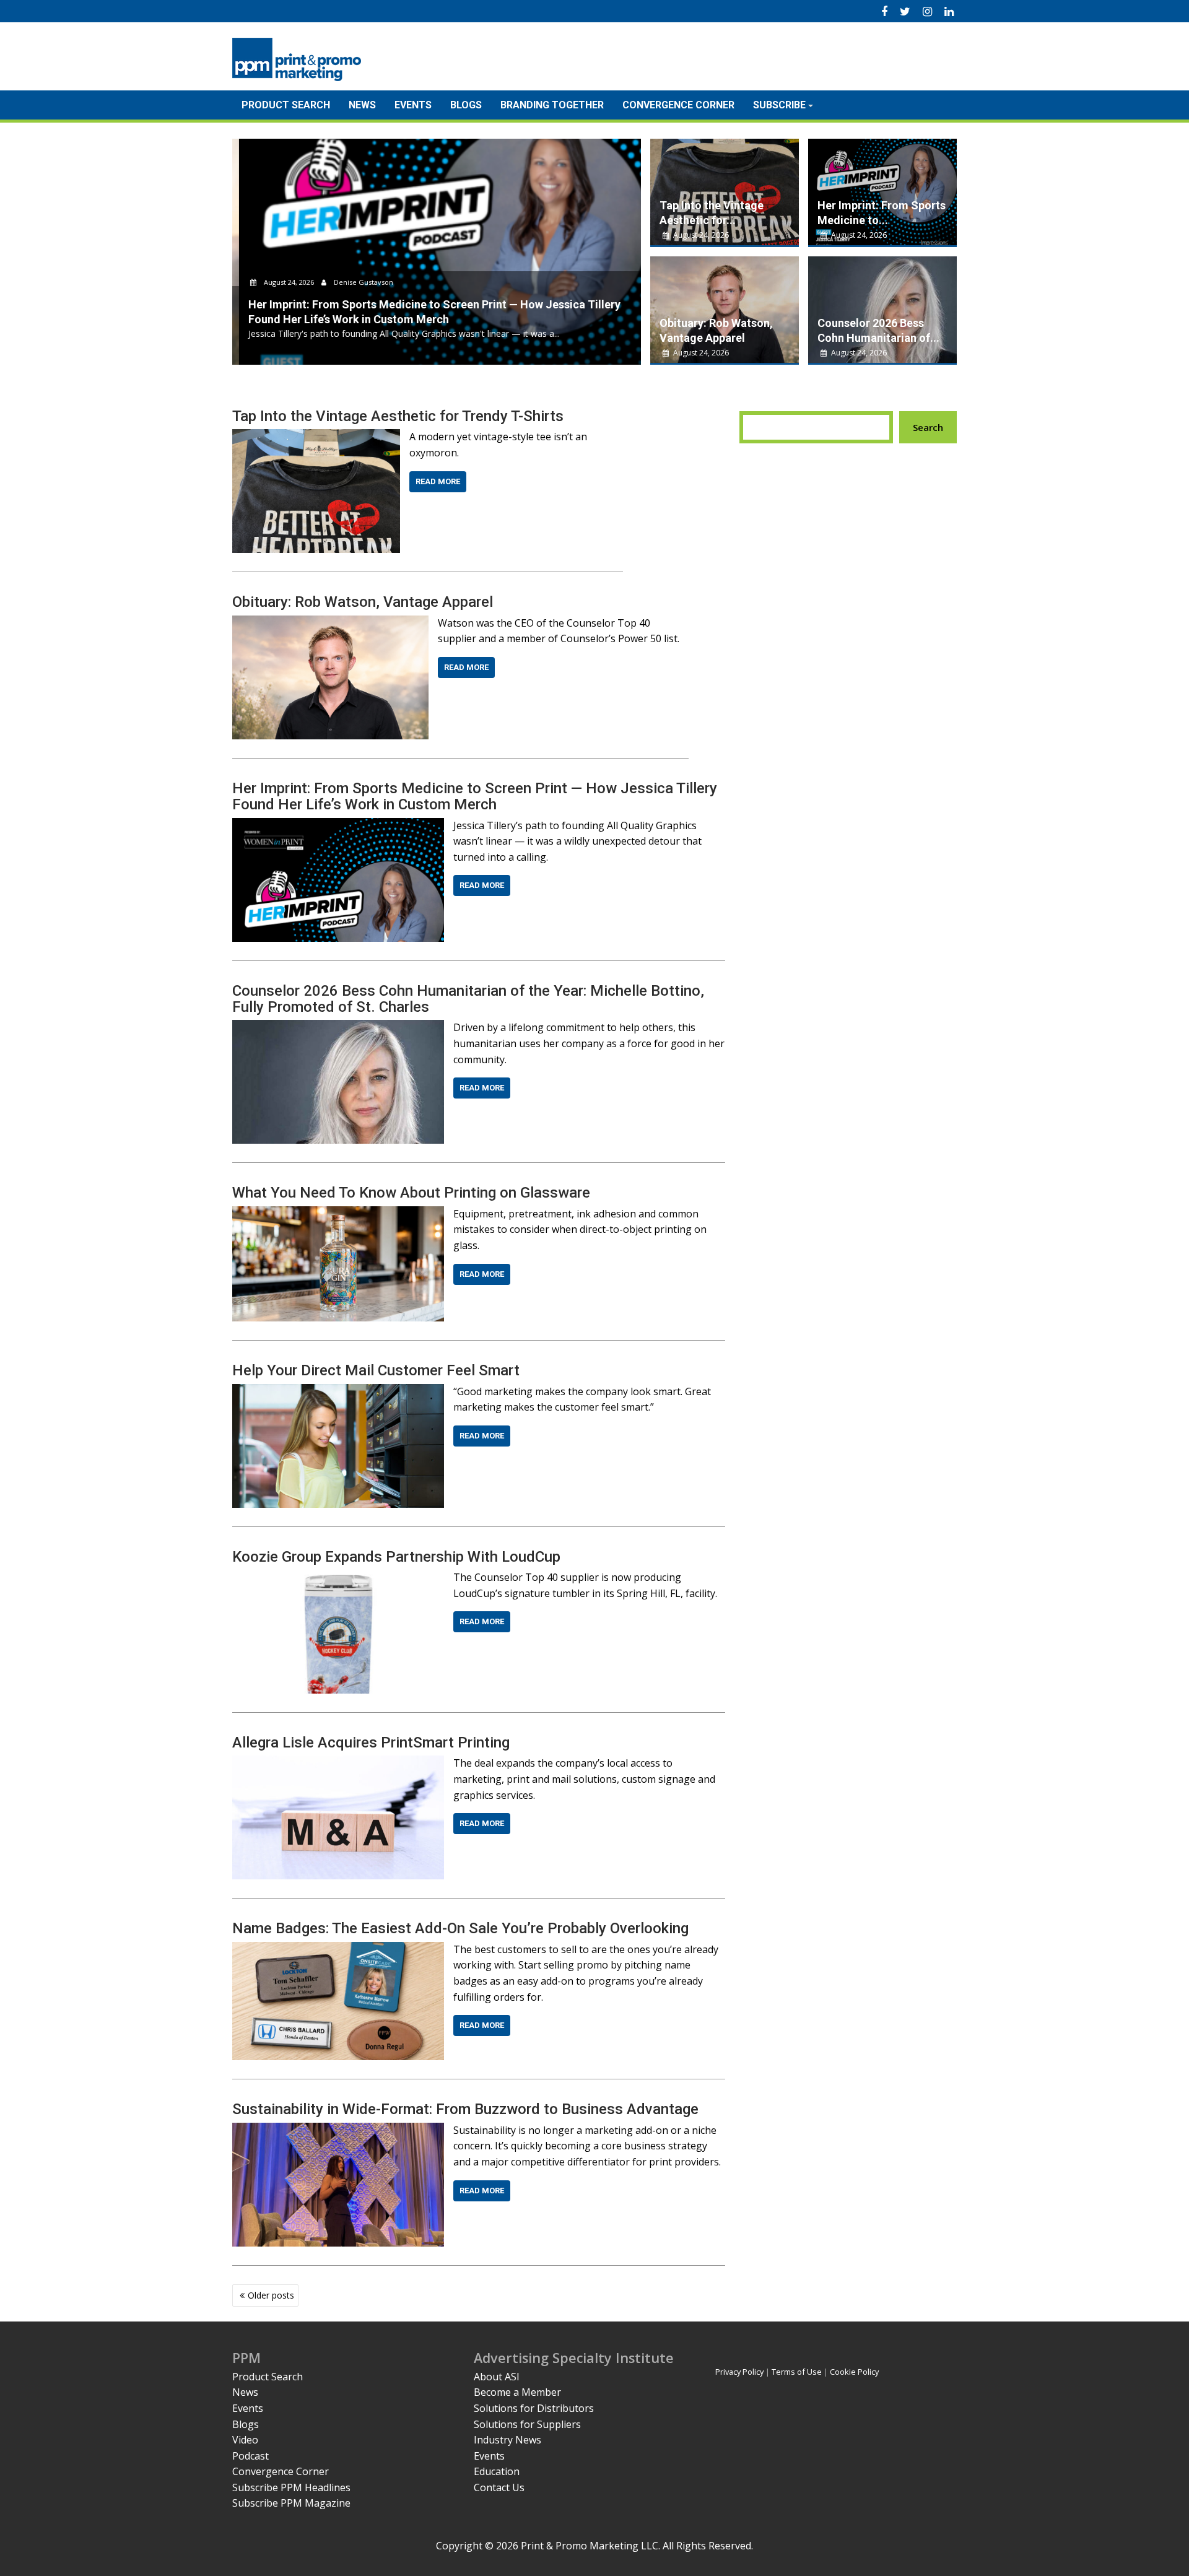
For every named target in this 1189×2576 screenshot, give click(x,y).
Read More (438, 481)
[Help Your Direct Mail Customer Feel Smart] (338, 1391)
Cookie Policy (854, 2372)
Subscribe (779, 105)
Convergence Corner (678, 105)
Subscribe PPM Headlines (291, 2487)
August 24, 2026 (282, 282)
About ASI (497, 2377)
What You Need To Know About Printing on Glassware (411, 1193)
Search (928, 427)
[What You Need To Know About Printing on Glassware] (338, 1214)
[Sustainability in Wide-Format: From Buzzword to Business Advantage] (338, 2130)
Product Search (286, 105)
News (362, 105)
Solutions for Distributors (534, 2408)
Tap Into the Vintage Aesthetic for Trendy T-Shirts (398, 416)
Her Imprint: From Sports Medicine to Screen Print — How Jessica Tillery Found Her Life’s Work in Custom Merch (475, 796)
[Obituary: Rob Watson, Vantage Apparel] (330, 623)
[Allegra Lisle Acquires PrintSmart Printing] (338, 1763)
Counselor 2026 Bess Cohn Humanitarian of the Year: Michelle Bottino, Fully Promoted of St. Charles (468, 999)
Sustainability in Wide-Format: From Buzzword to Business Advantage (465, 2109)
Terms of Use (797, 2372)
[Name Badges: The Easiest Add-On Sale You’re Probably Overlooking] (338, 1949)
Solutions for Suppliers (527, 2424)
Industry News (507, 2440)
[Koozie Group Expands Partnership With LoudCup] (338, 1577)
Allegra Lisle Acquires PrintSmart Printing (371, 1743)
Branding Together (552, 105)
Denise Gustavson (356, 282)
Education (497, 2471)
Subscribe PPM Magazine (291, 2503)
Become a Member (517, 2392)
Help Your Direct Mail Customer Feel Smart (376, 1370)
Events (413, 105)
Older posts (271, 2295)
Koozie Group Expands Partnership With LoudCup (396, 1557)
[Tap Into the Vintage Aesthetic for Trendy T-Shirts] (316, 437)
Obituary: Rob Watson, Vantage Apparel (363, 602)
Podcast (250, 2456)
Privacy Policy (739, 2372)
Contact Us (499, 2487)
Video (245, 2440)
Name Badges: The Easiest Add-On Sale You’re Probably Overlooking (460, 1928)
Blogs (466, 105)
